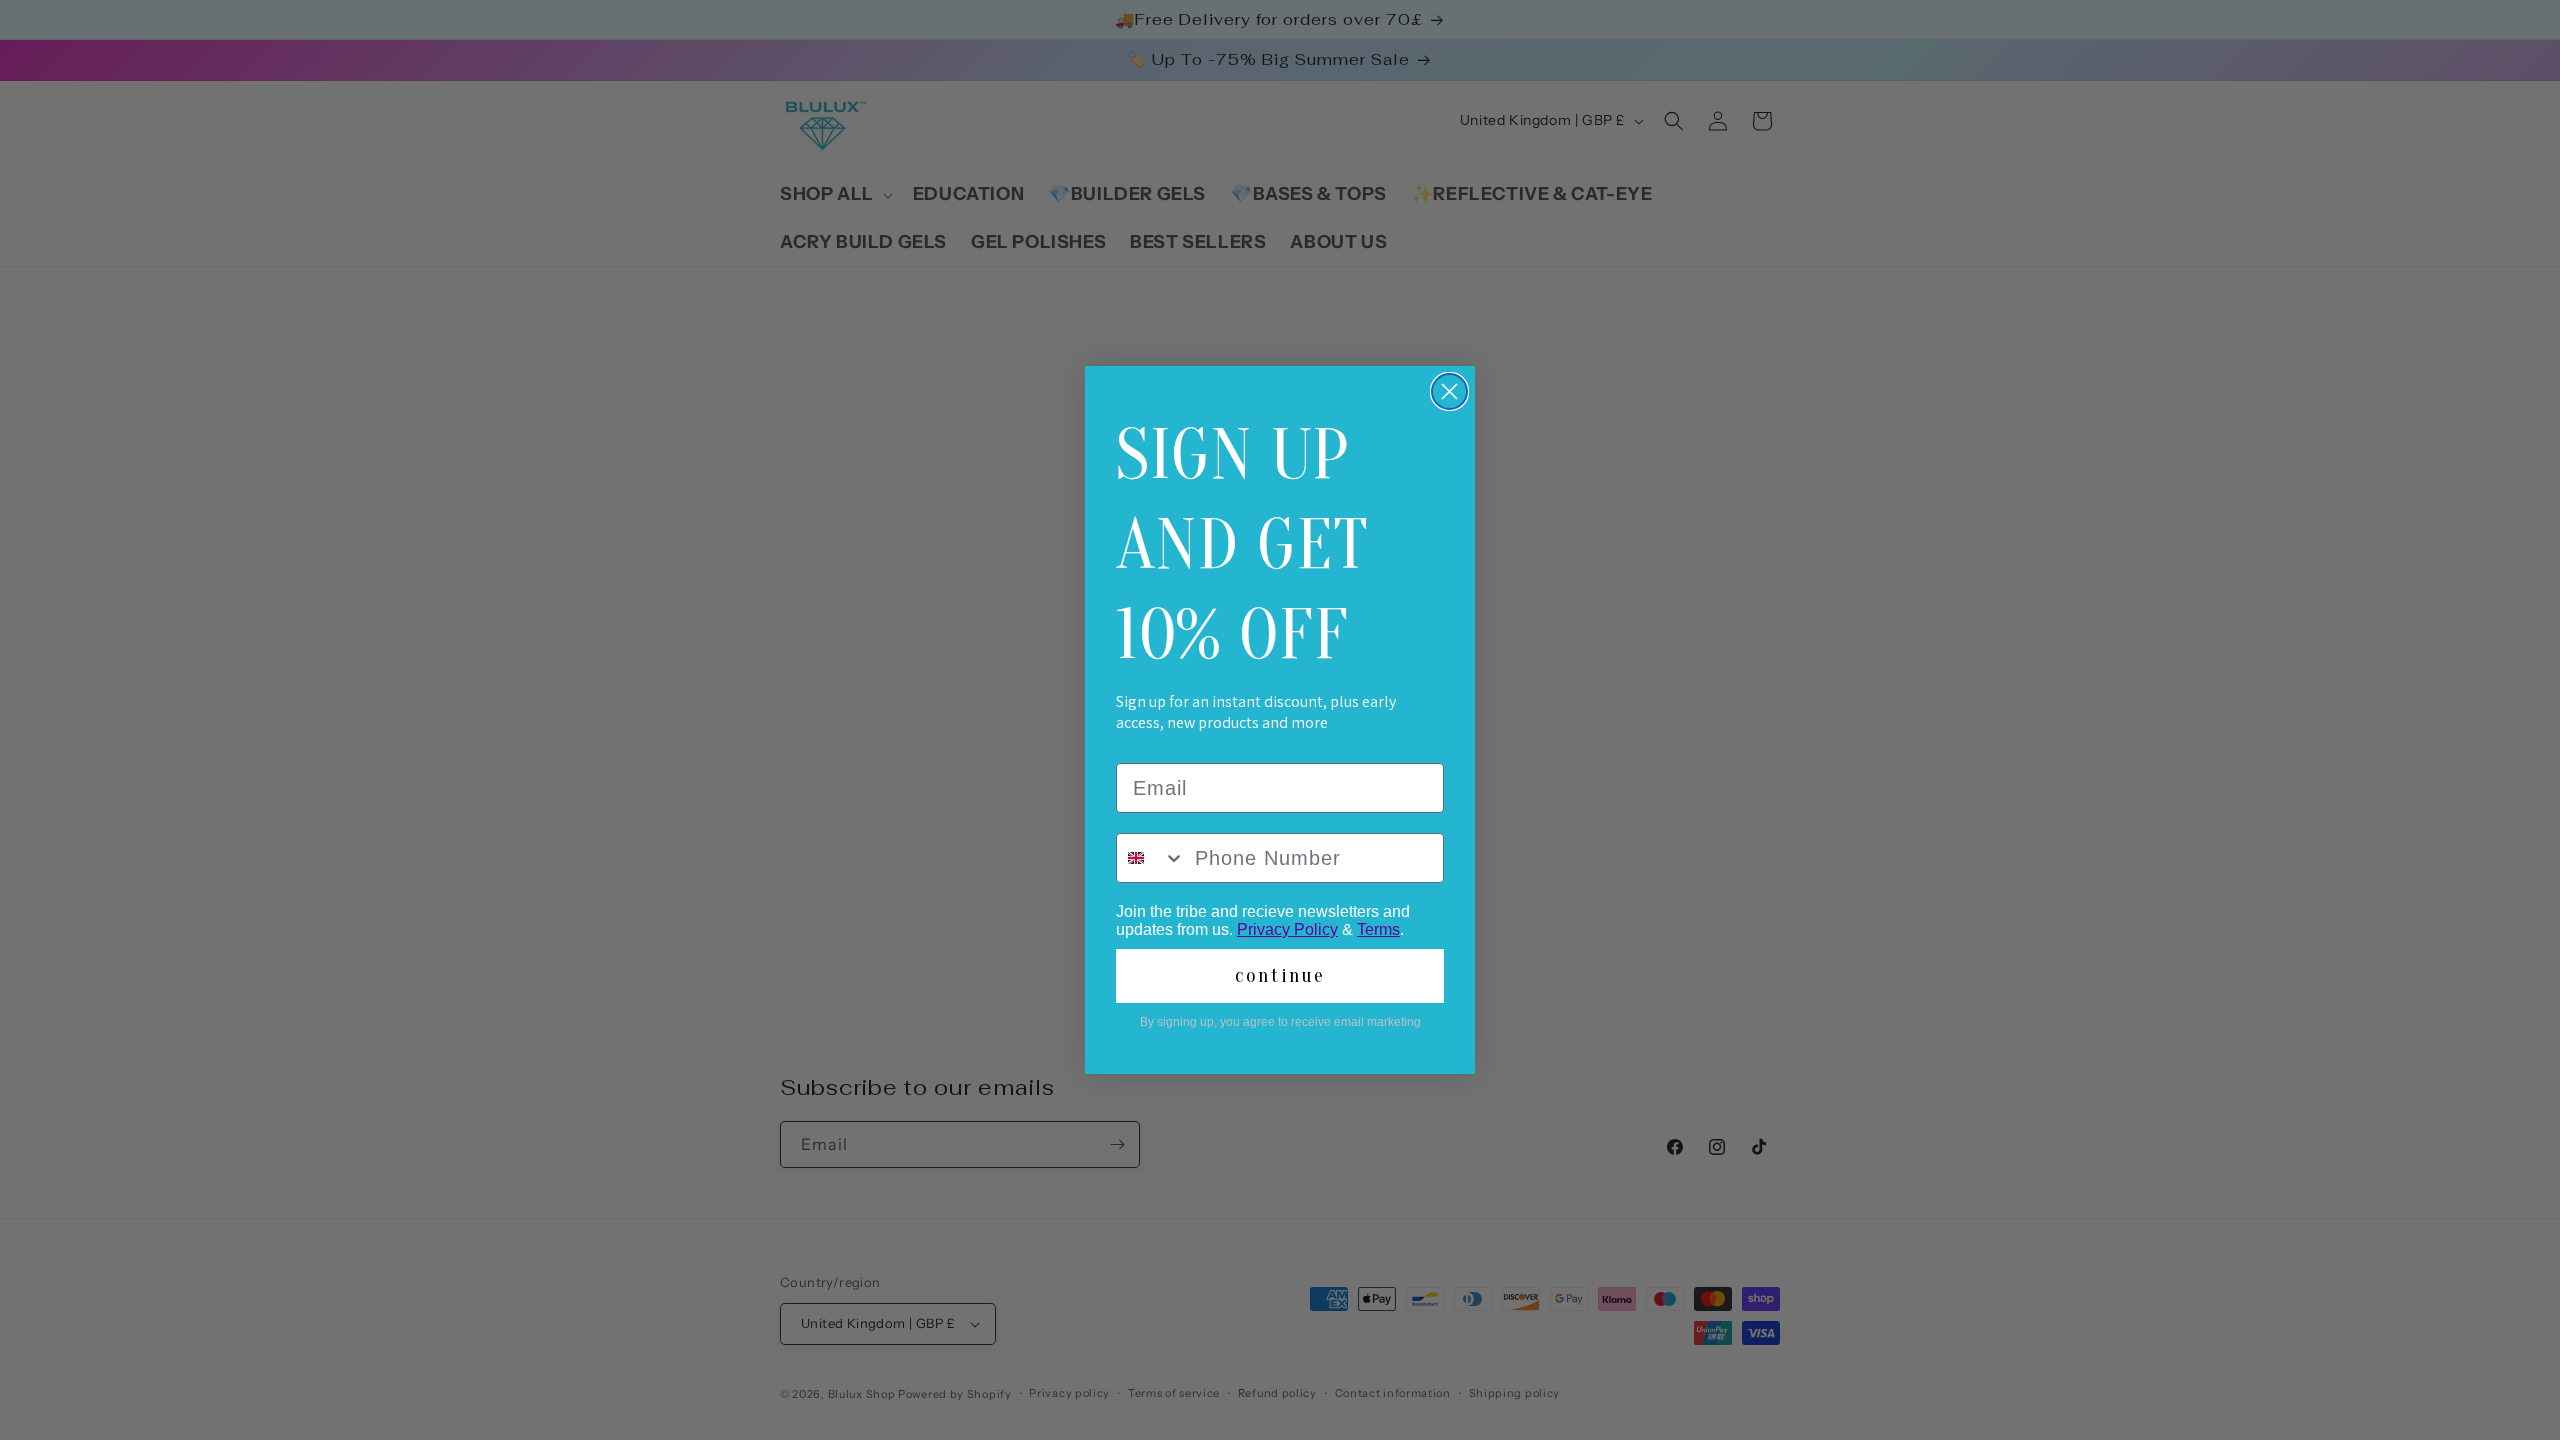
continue (1280, 975)
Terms (1378, 929)
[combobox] (1151, 858)
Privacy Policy (1287, 929)
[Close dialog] (1449, 391)
